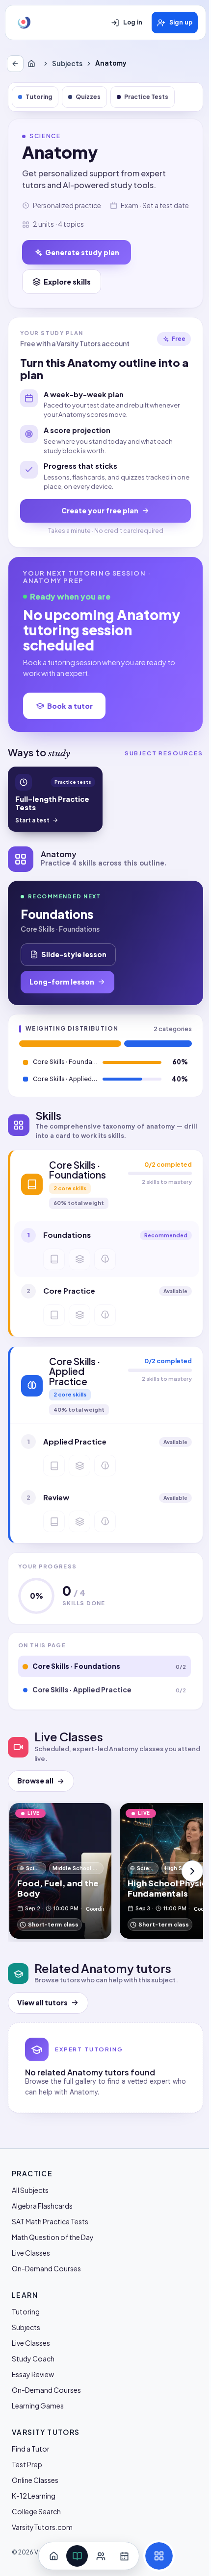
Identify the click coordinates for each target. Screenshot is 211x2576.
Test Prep (27, 2464)
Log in (133, 23)
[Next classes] (192, 1871)
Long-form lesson (62, 982)
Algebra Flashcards (42, 2206)
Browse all (35, 1781)
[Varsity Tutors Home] (24, 23)
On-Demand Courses (46, 2268)
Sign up (181, 23)
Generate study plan (82, 252)
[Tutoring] (101, 2556)
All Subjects (30, 2190)
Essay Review (33, 2374)
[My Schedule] (124, 2556)
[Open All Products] (159, 2556)
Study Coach (33, 2359)
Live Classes (31, 2253)
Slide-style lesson (74, 954)
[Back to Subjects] (15, 64)
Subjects (67, 63)
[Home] (33, 64)
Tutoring (39, 97)
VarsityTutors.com (42, 2527)
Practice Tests (146, 97)
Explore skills (67, 282)
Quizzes (88, 97)
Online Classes (35, 2480)
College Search (36, 2511)
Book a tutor (70, 706)
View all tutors (42, 2003)
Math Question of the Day (53, 2237)
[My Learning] (77, 2556)
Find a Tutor (31, 2449)
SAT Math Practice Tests (50, 2221)
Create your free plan (100, 510)
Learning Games (38, 2406)
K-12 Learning (34, 2496)
